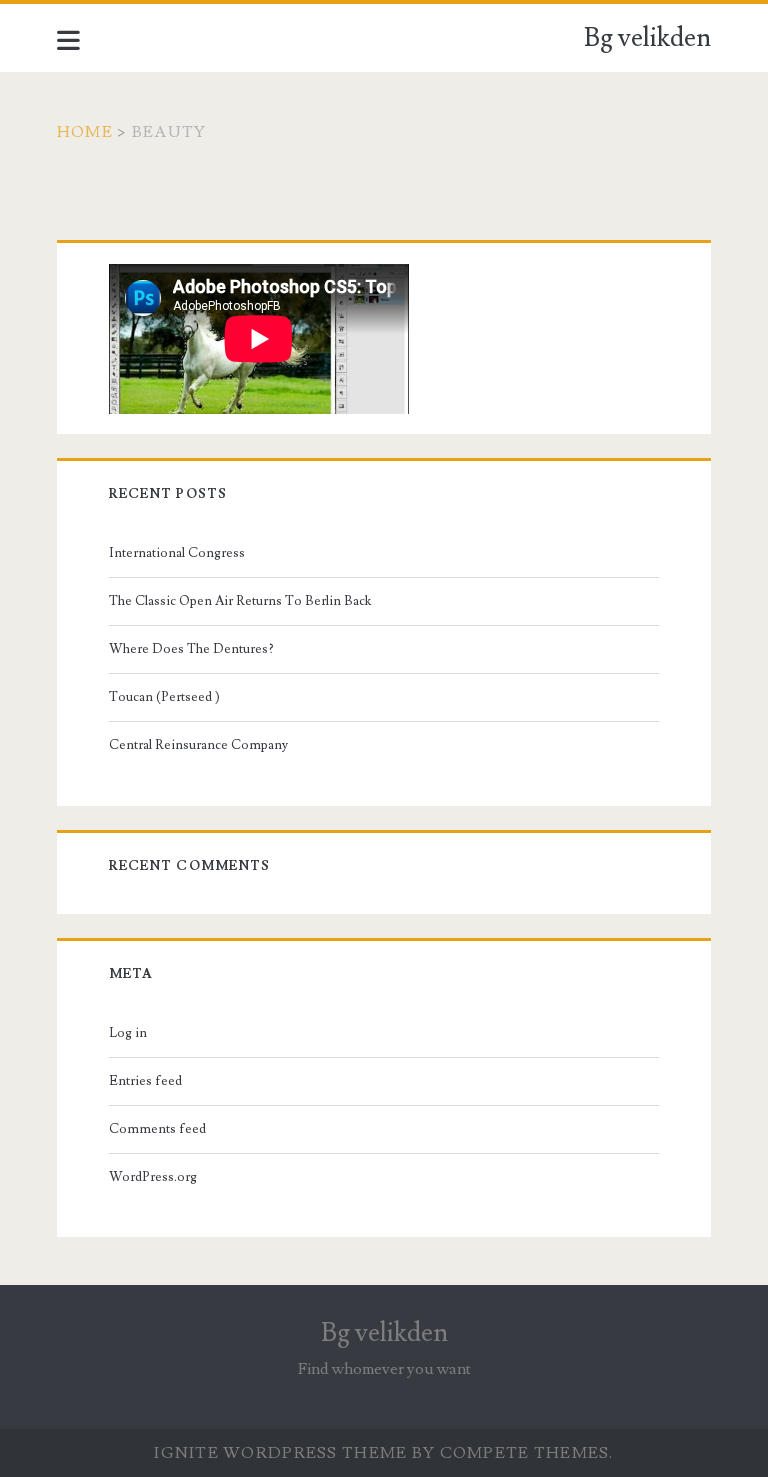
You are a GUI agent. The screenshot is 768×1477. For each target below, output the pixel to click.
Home (85, 132)
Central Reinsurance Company (198, 745)
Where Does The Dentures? (191, 649)
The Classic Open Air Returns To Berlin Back (240, 601)
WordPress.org (153, 1177)
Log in (128, 1033)
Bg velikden (647, 38)
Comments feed (157, 1129)
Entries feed (145, 1081)
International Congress (177, 553)
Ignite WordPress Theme (280, 1453)
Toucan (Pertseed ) (164, 697)
